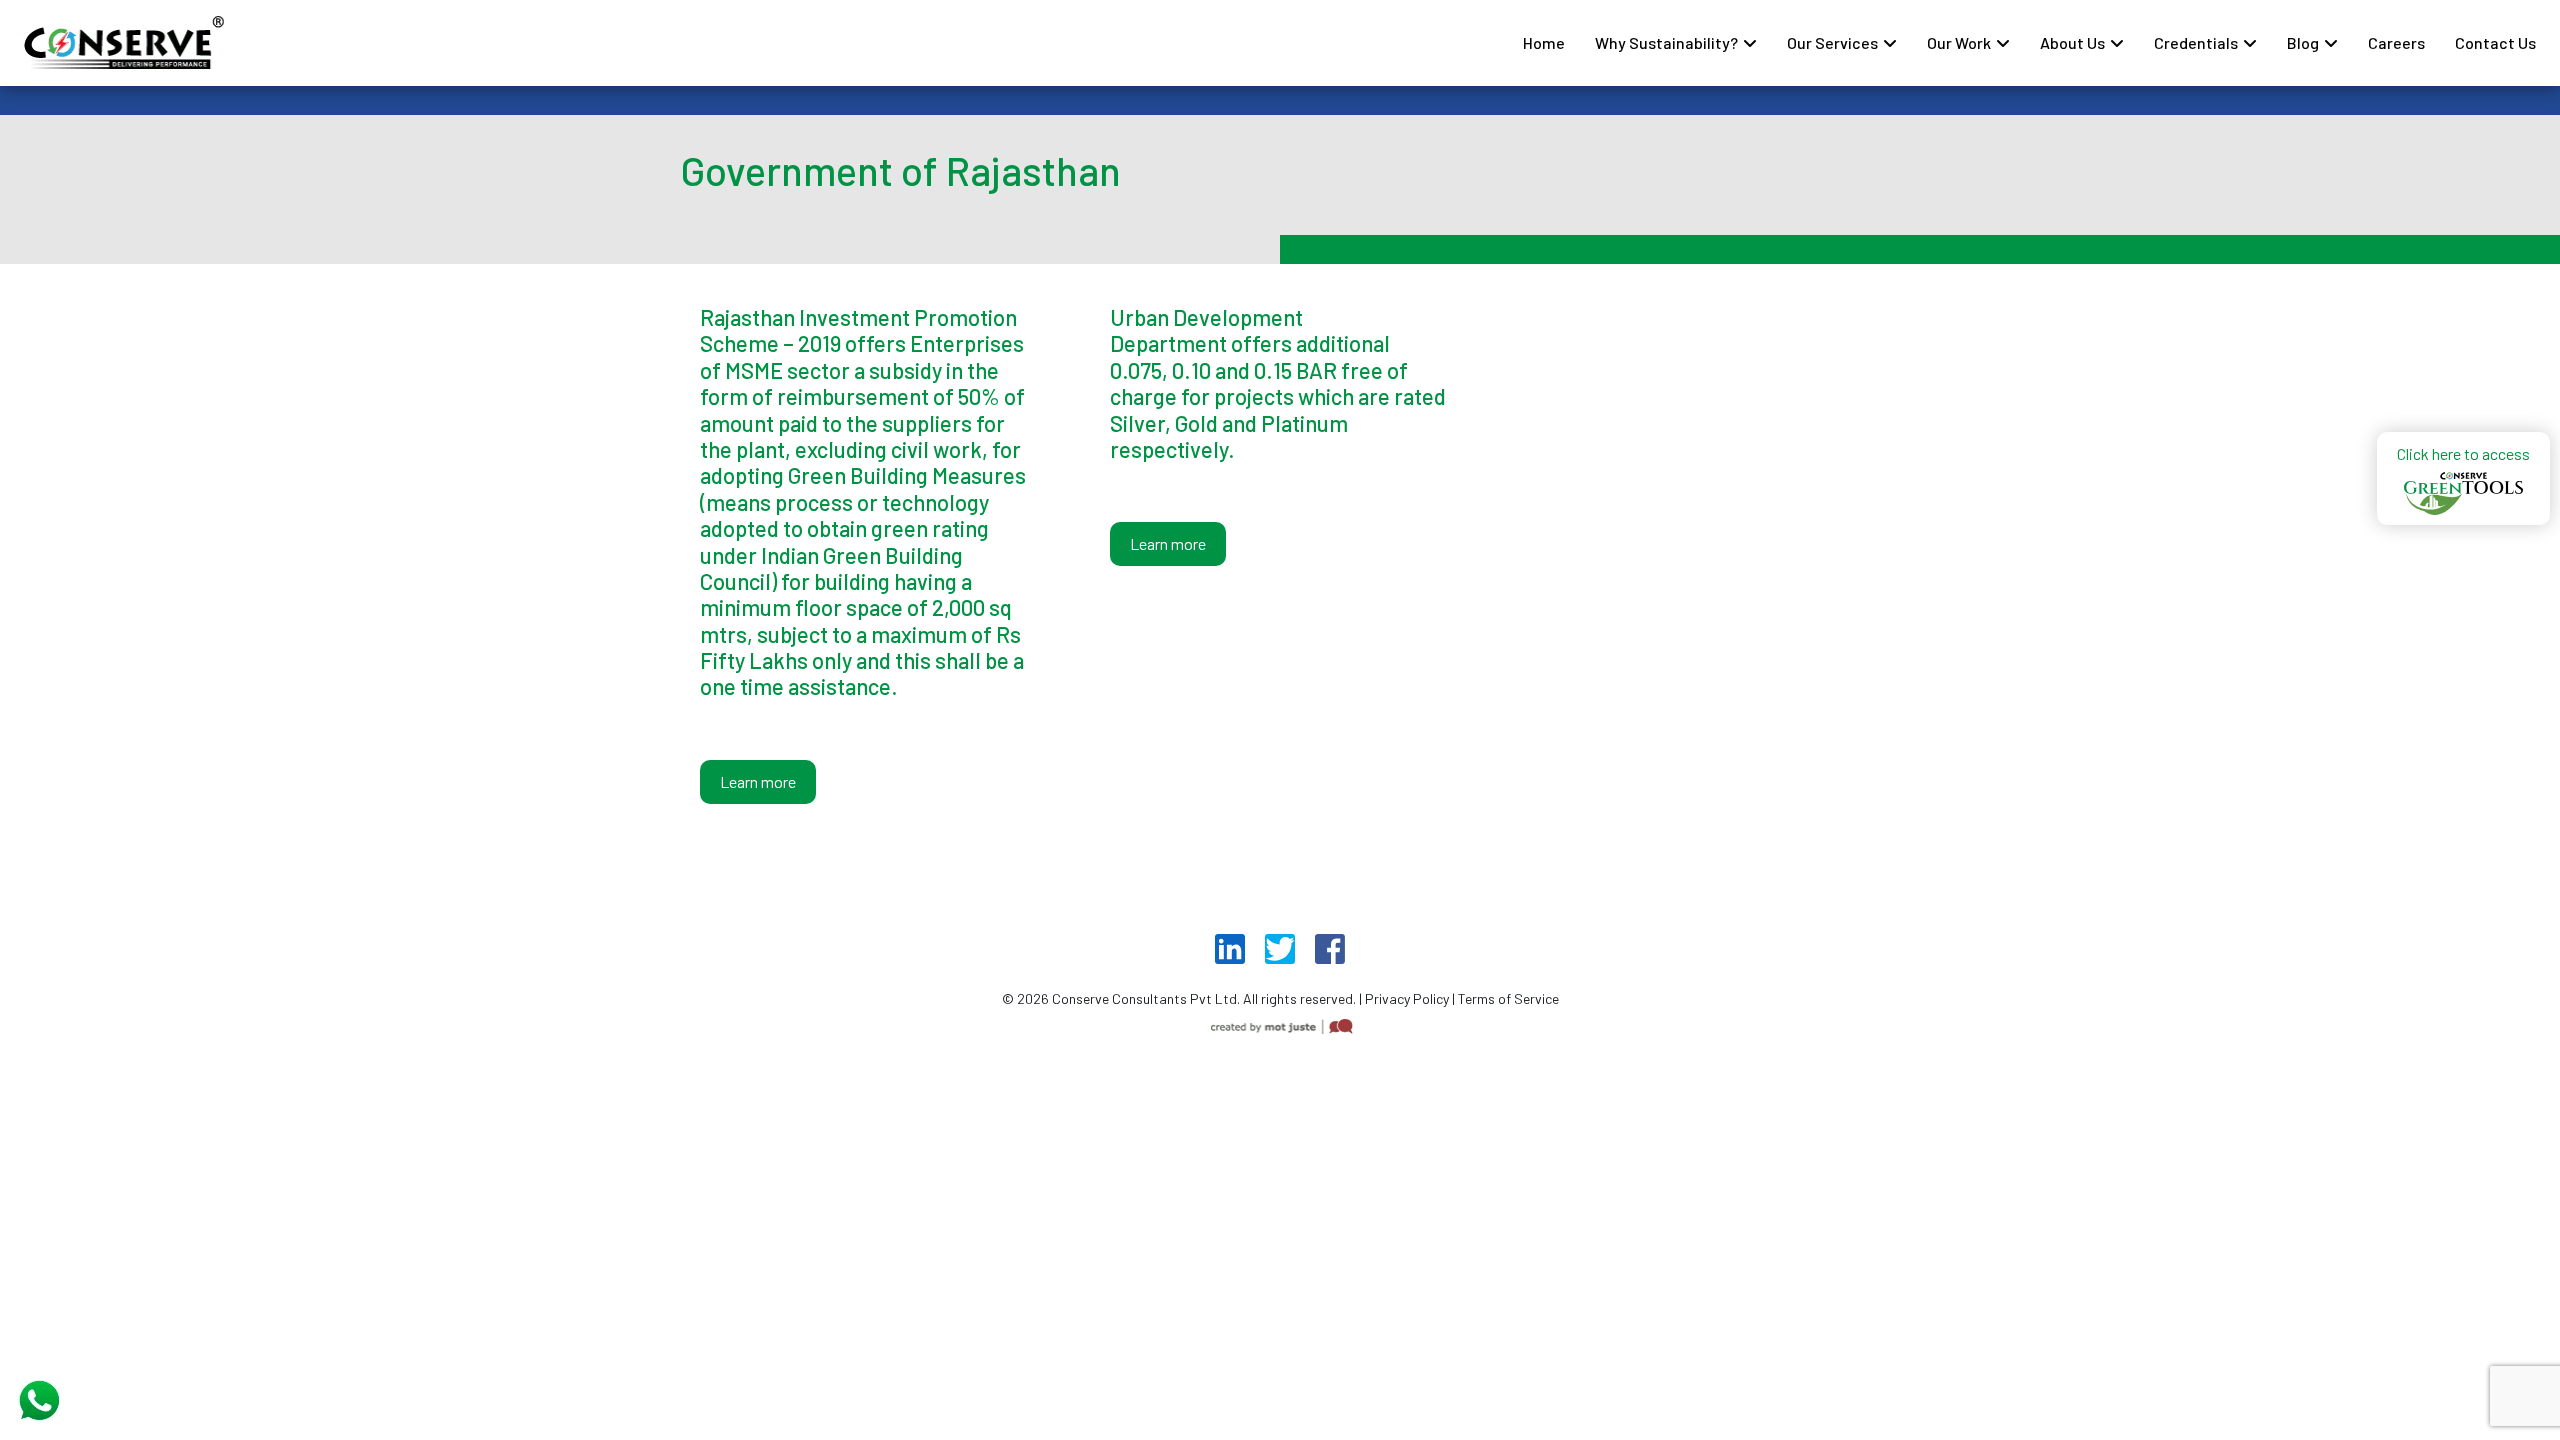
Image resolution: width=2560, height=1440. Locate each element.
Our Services (1832, 42)
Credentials (2196, 42)
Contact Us (2495, 42)
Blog (2303, 42)
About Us (2072, 42)
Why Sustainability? (1666, 42)
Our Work (1959, 42)
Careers (2396, 42)
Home (1544, 42)
